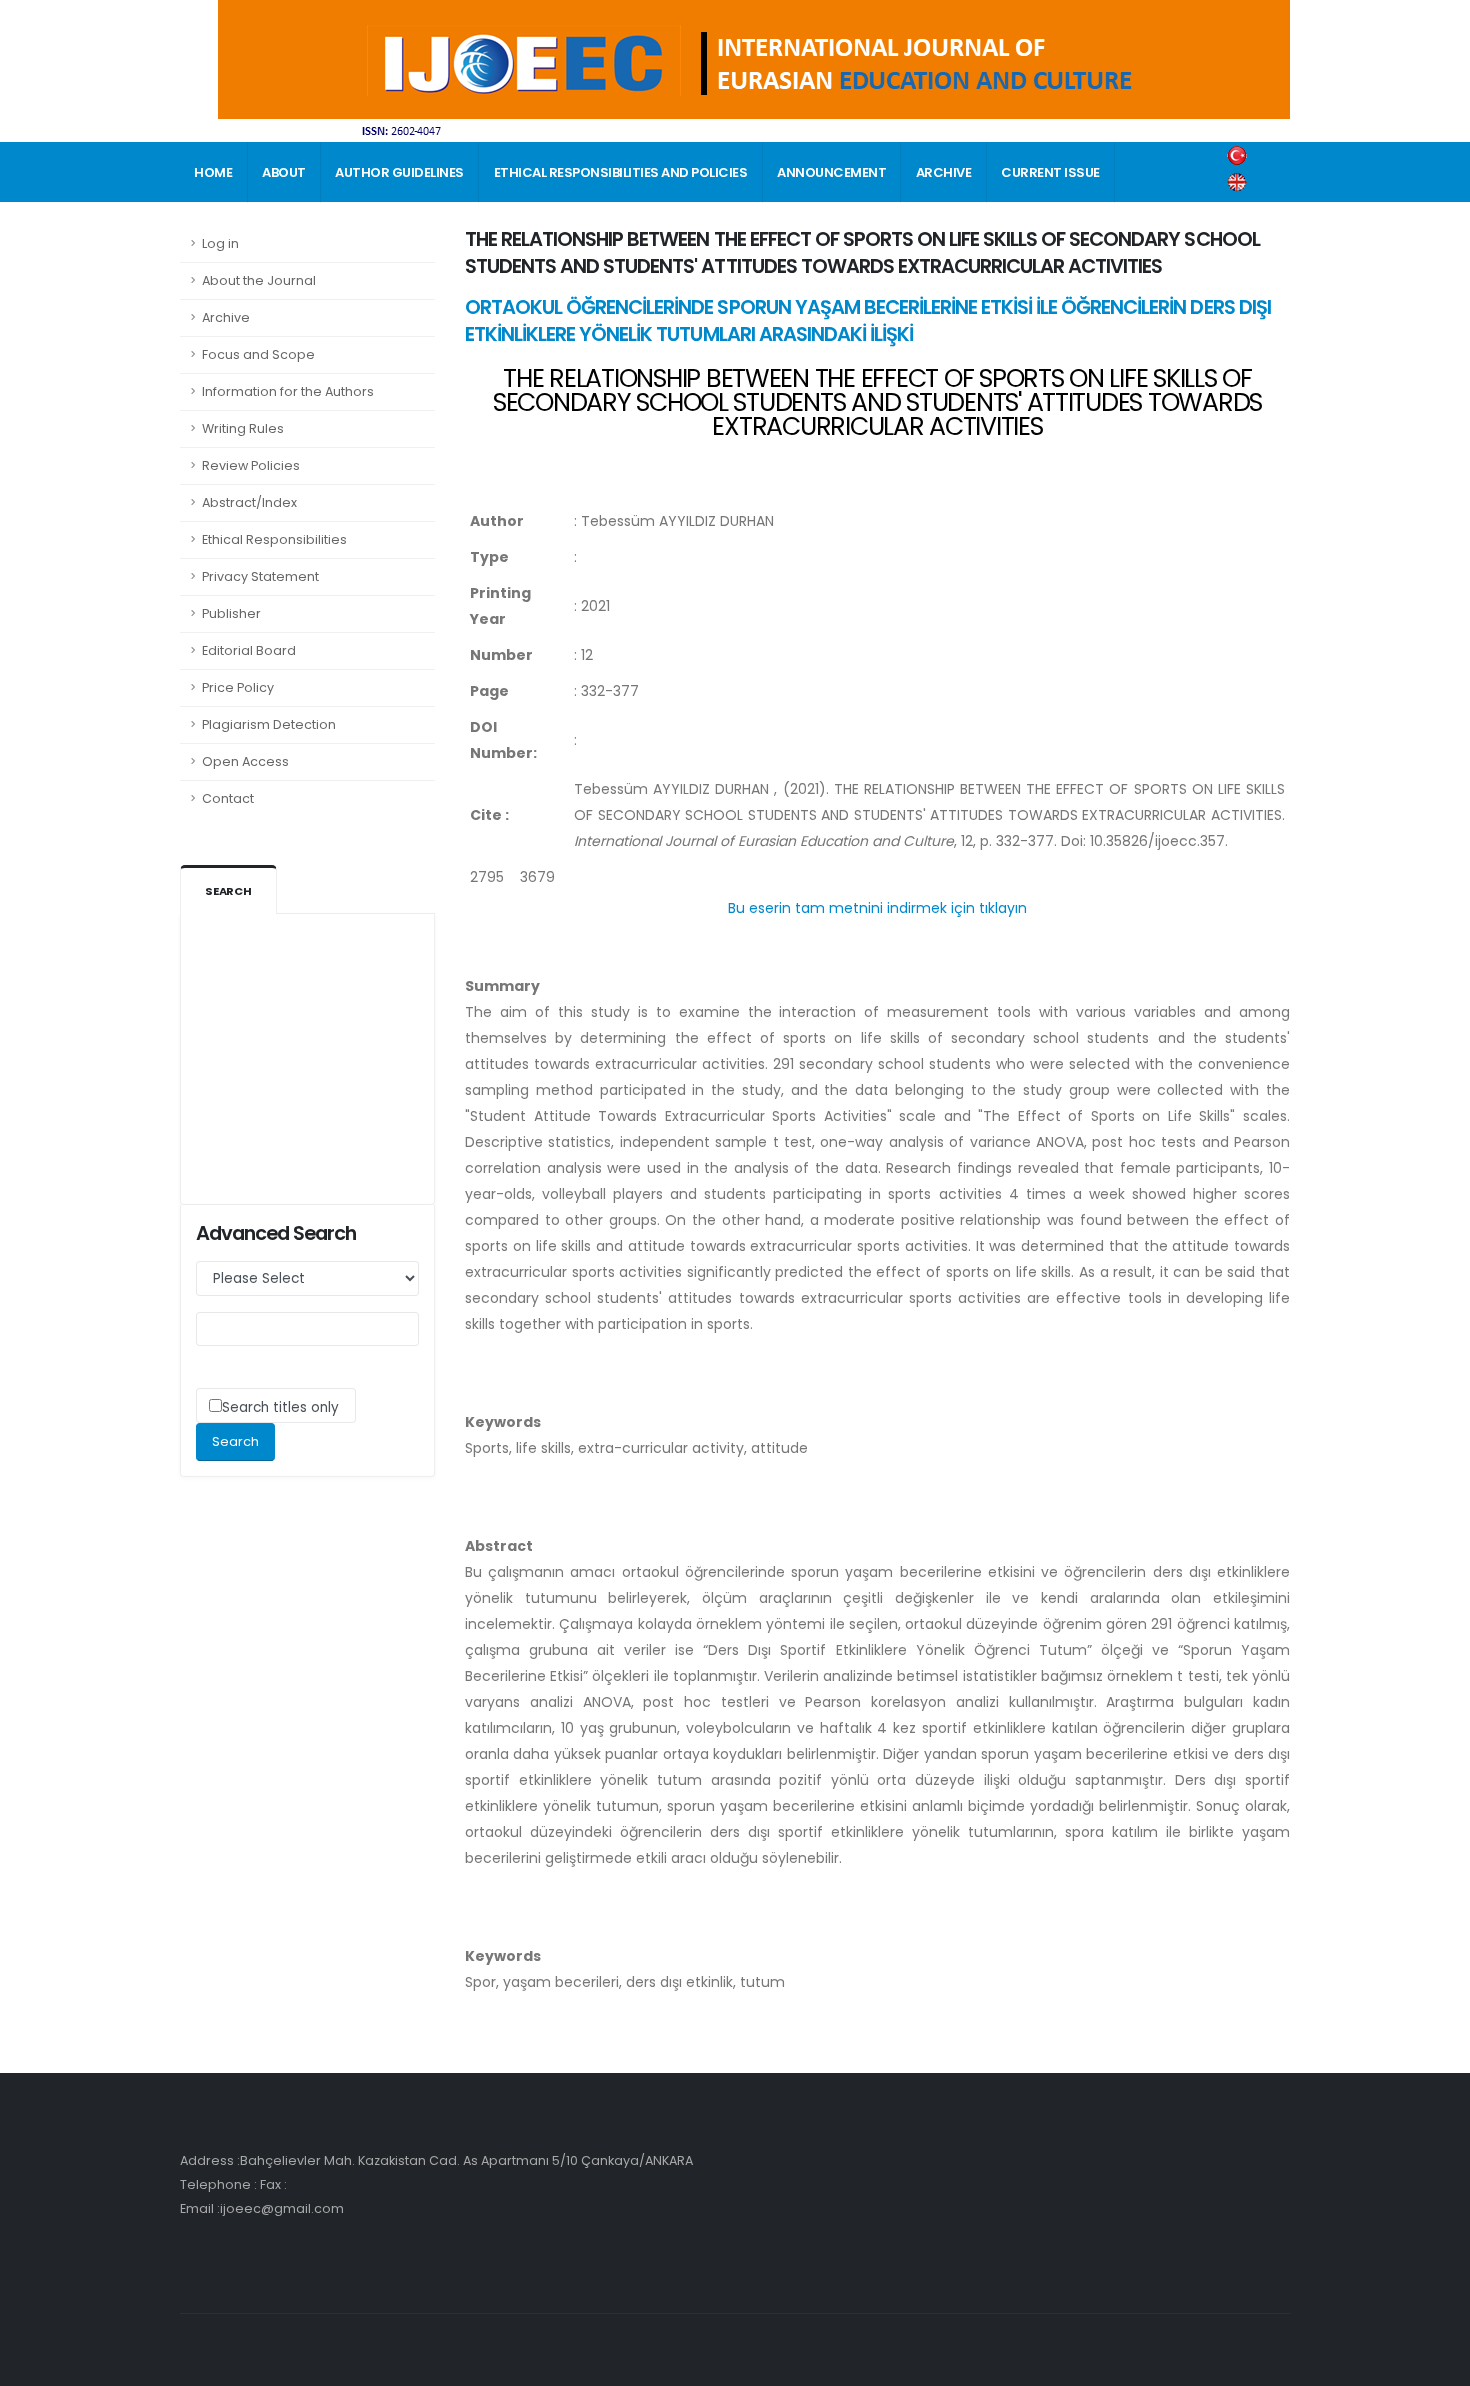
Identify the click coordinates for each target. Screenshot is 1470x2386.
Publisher (231, 613)
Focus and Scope (258, 354)
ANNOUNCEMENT (831, 172)
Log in (220, 243)
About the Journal (259, 280)
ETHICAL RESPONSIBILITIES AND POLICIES (621, 172)
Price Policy (238, 687)
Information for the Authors (288, 391)
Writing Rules (243, 428)
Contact (228, 798)
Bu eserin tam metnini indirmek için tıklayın (877, 908)
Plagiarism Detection (269, 724)
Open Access (245, 761)
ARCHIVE (944, 172)
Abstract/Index (249, 502)
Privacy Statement (260, 576)
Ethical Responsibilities (274, 539)
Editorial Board (249, 650)
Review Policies (251, 465)
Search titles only (280, 1407)
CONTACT (227, 233)
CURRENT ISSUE (1050, 172)
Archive (226, 317)
